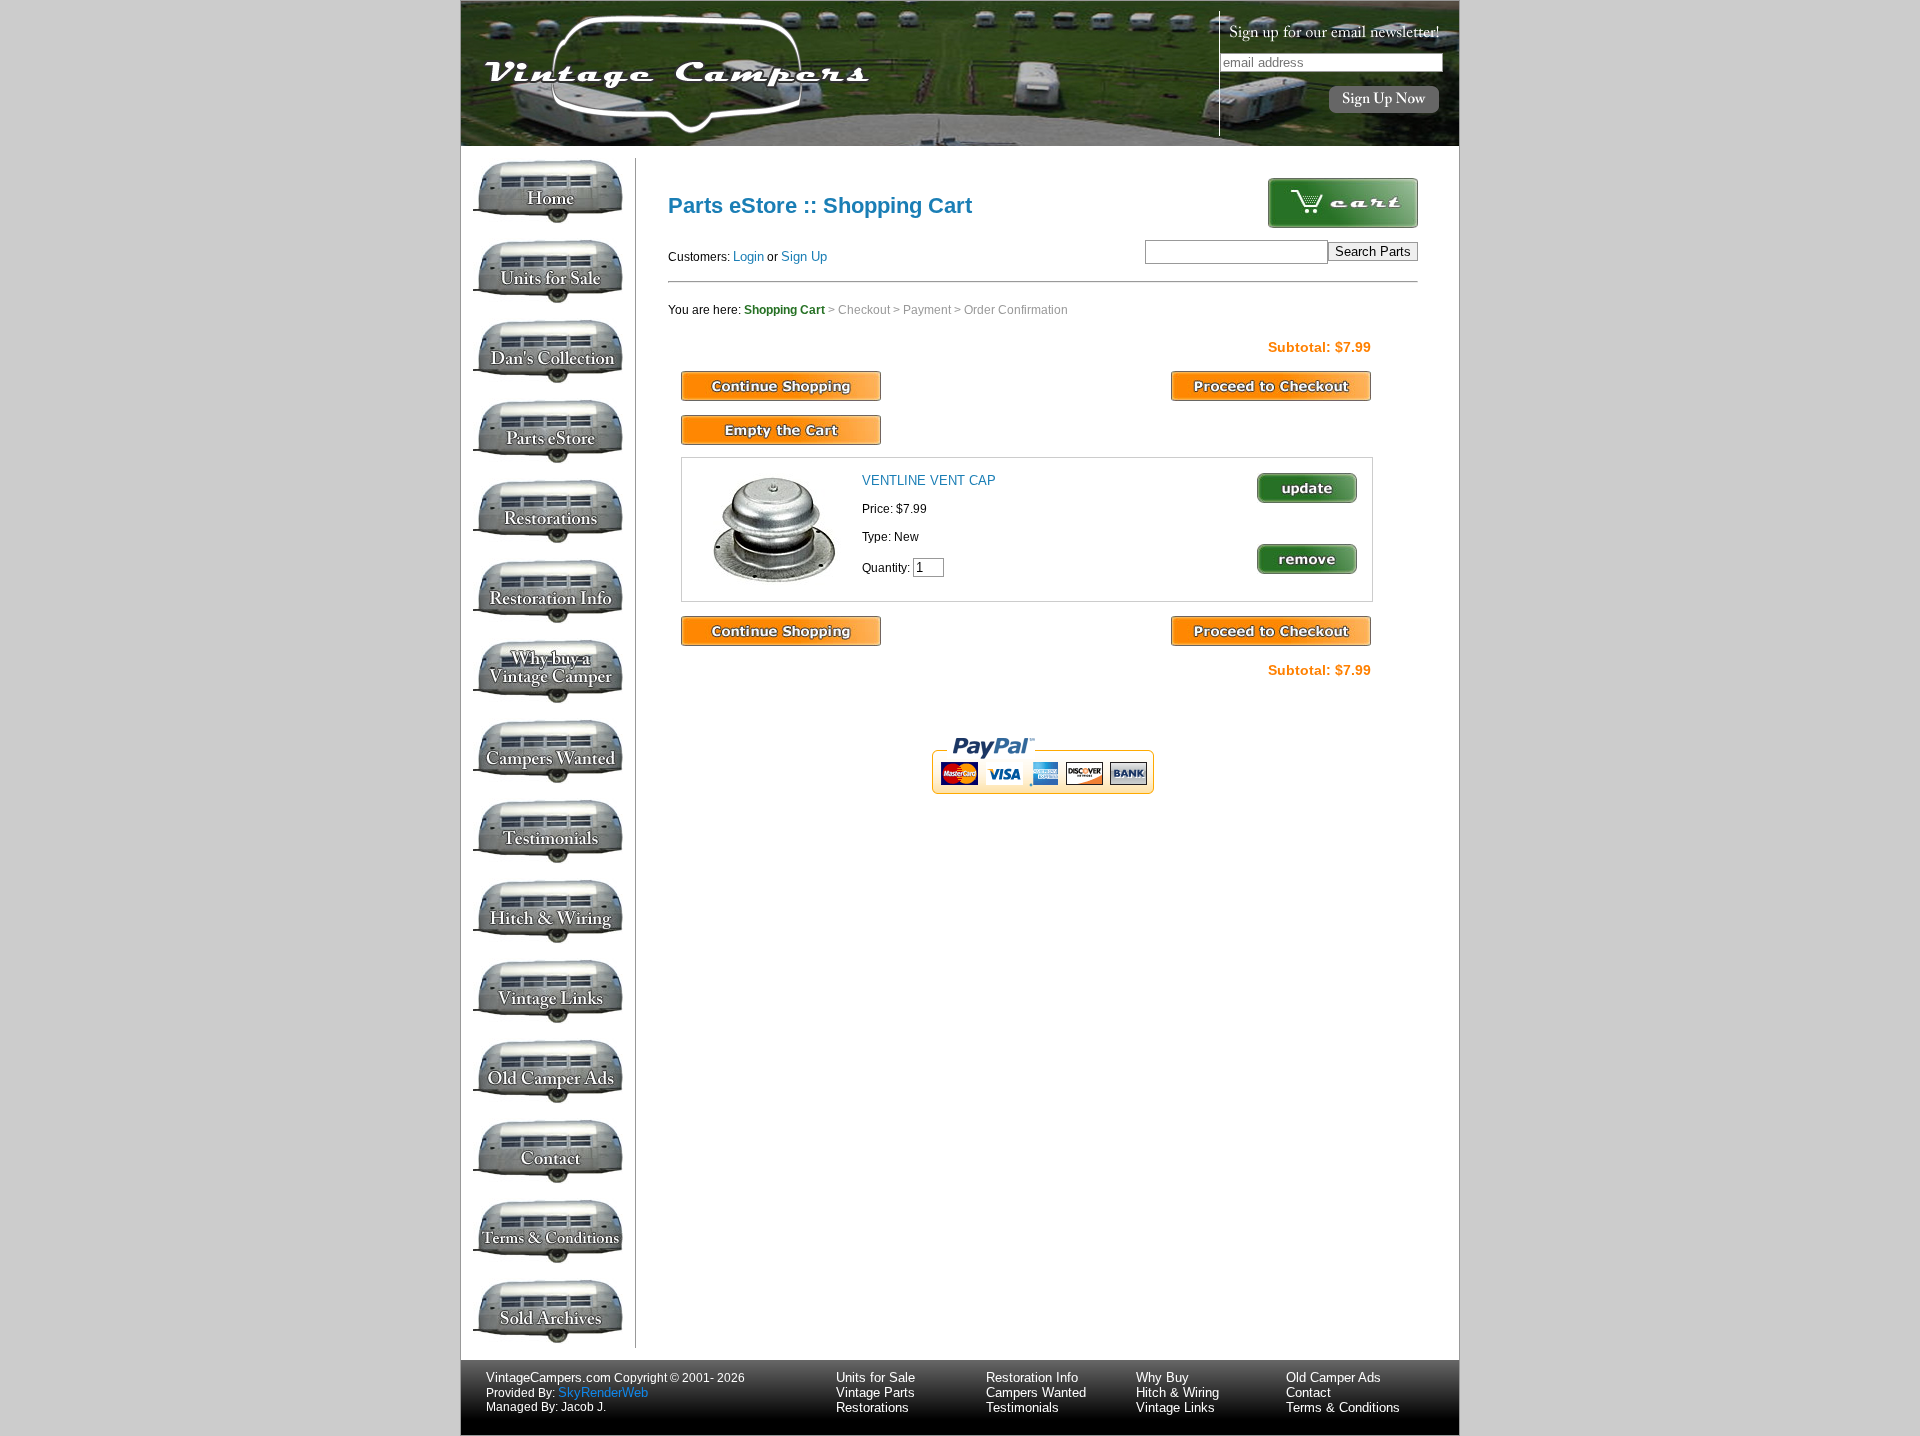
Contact (1308, 1392)
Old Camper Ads (1333, 1377)
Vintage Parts (875, 1392)
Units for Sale (875, 1377)
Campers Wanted (1036, 1392)
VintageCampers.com (548, 1377)
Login (748, 256)
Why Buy (1162, 1377)
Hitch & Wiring (1177, 1392)
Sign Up (804, 256)
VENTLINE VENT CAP (929, 480)
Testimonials (1022, 1407)
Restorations (872, 1407)
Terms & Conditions (1343, 1407)
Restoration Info (1032, 1377)
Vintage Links (1175, 1407)
